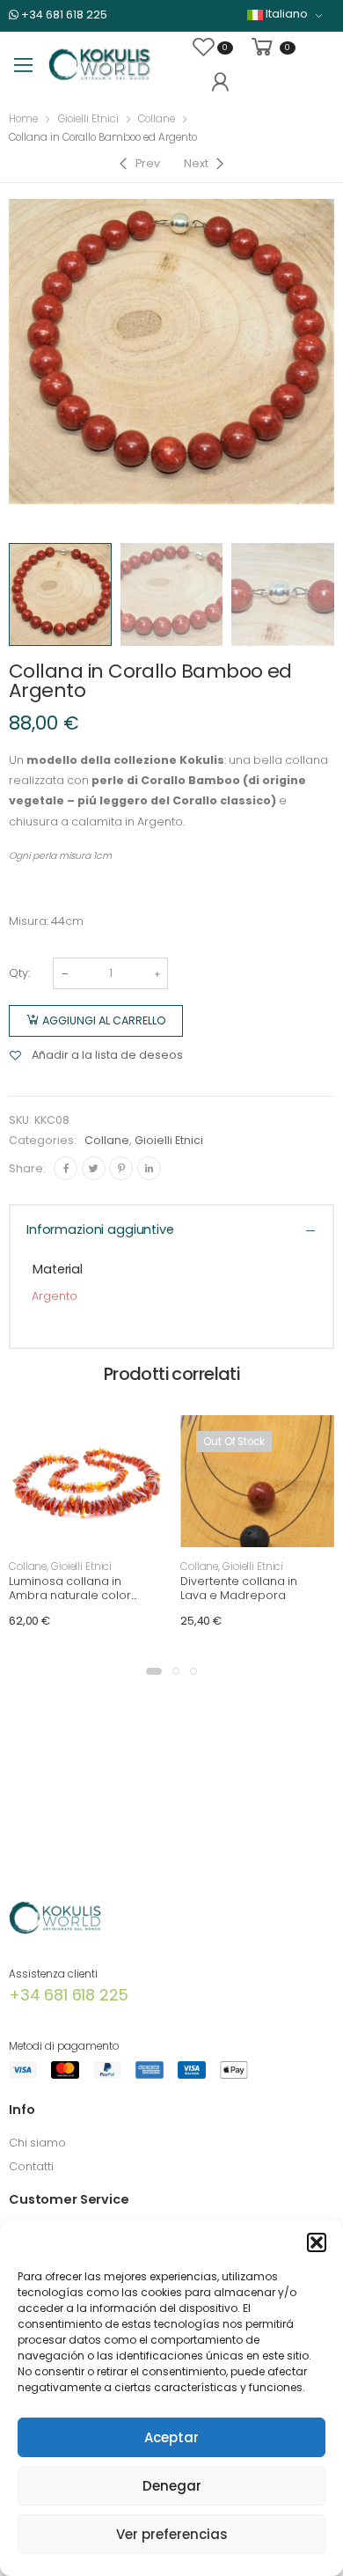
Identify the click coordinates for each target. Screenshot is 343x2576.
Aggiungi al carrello (104, 1020)
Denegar (172, 2486)
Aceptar (171, 2437)
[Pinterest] (121, 1168)
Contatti (31, 2166)
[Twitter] (94, 1168)
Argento (55, 1296)
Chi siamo (37, 2143)
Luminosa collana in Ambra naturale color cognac (70, 1595)
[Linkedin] (149, 1168)
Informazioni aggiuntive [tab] (100, 1229)
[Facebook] (66, 1168)
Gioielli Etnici (88, 119)
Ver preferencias (172, 2534)
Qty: (19, 973)
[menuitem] (285, 15)
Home (23, 119)
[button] (317, 2242)
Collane (157, 119)
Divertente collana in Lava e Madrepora (239, 1588)
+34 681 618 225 (63, 15)
